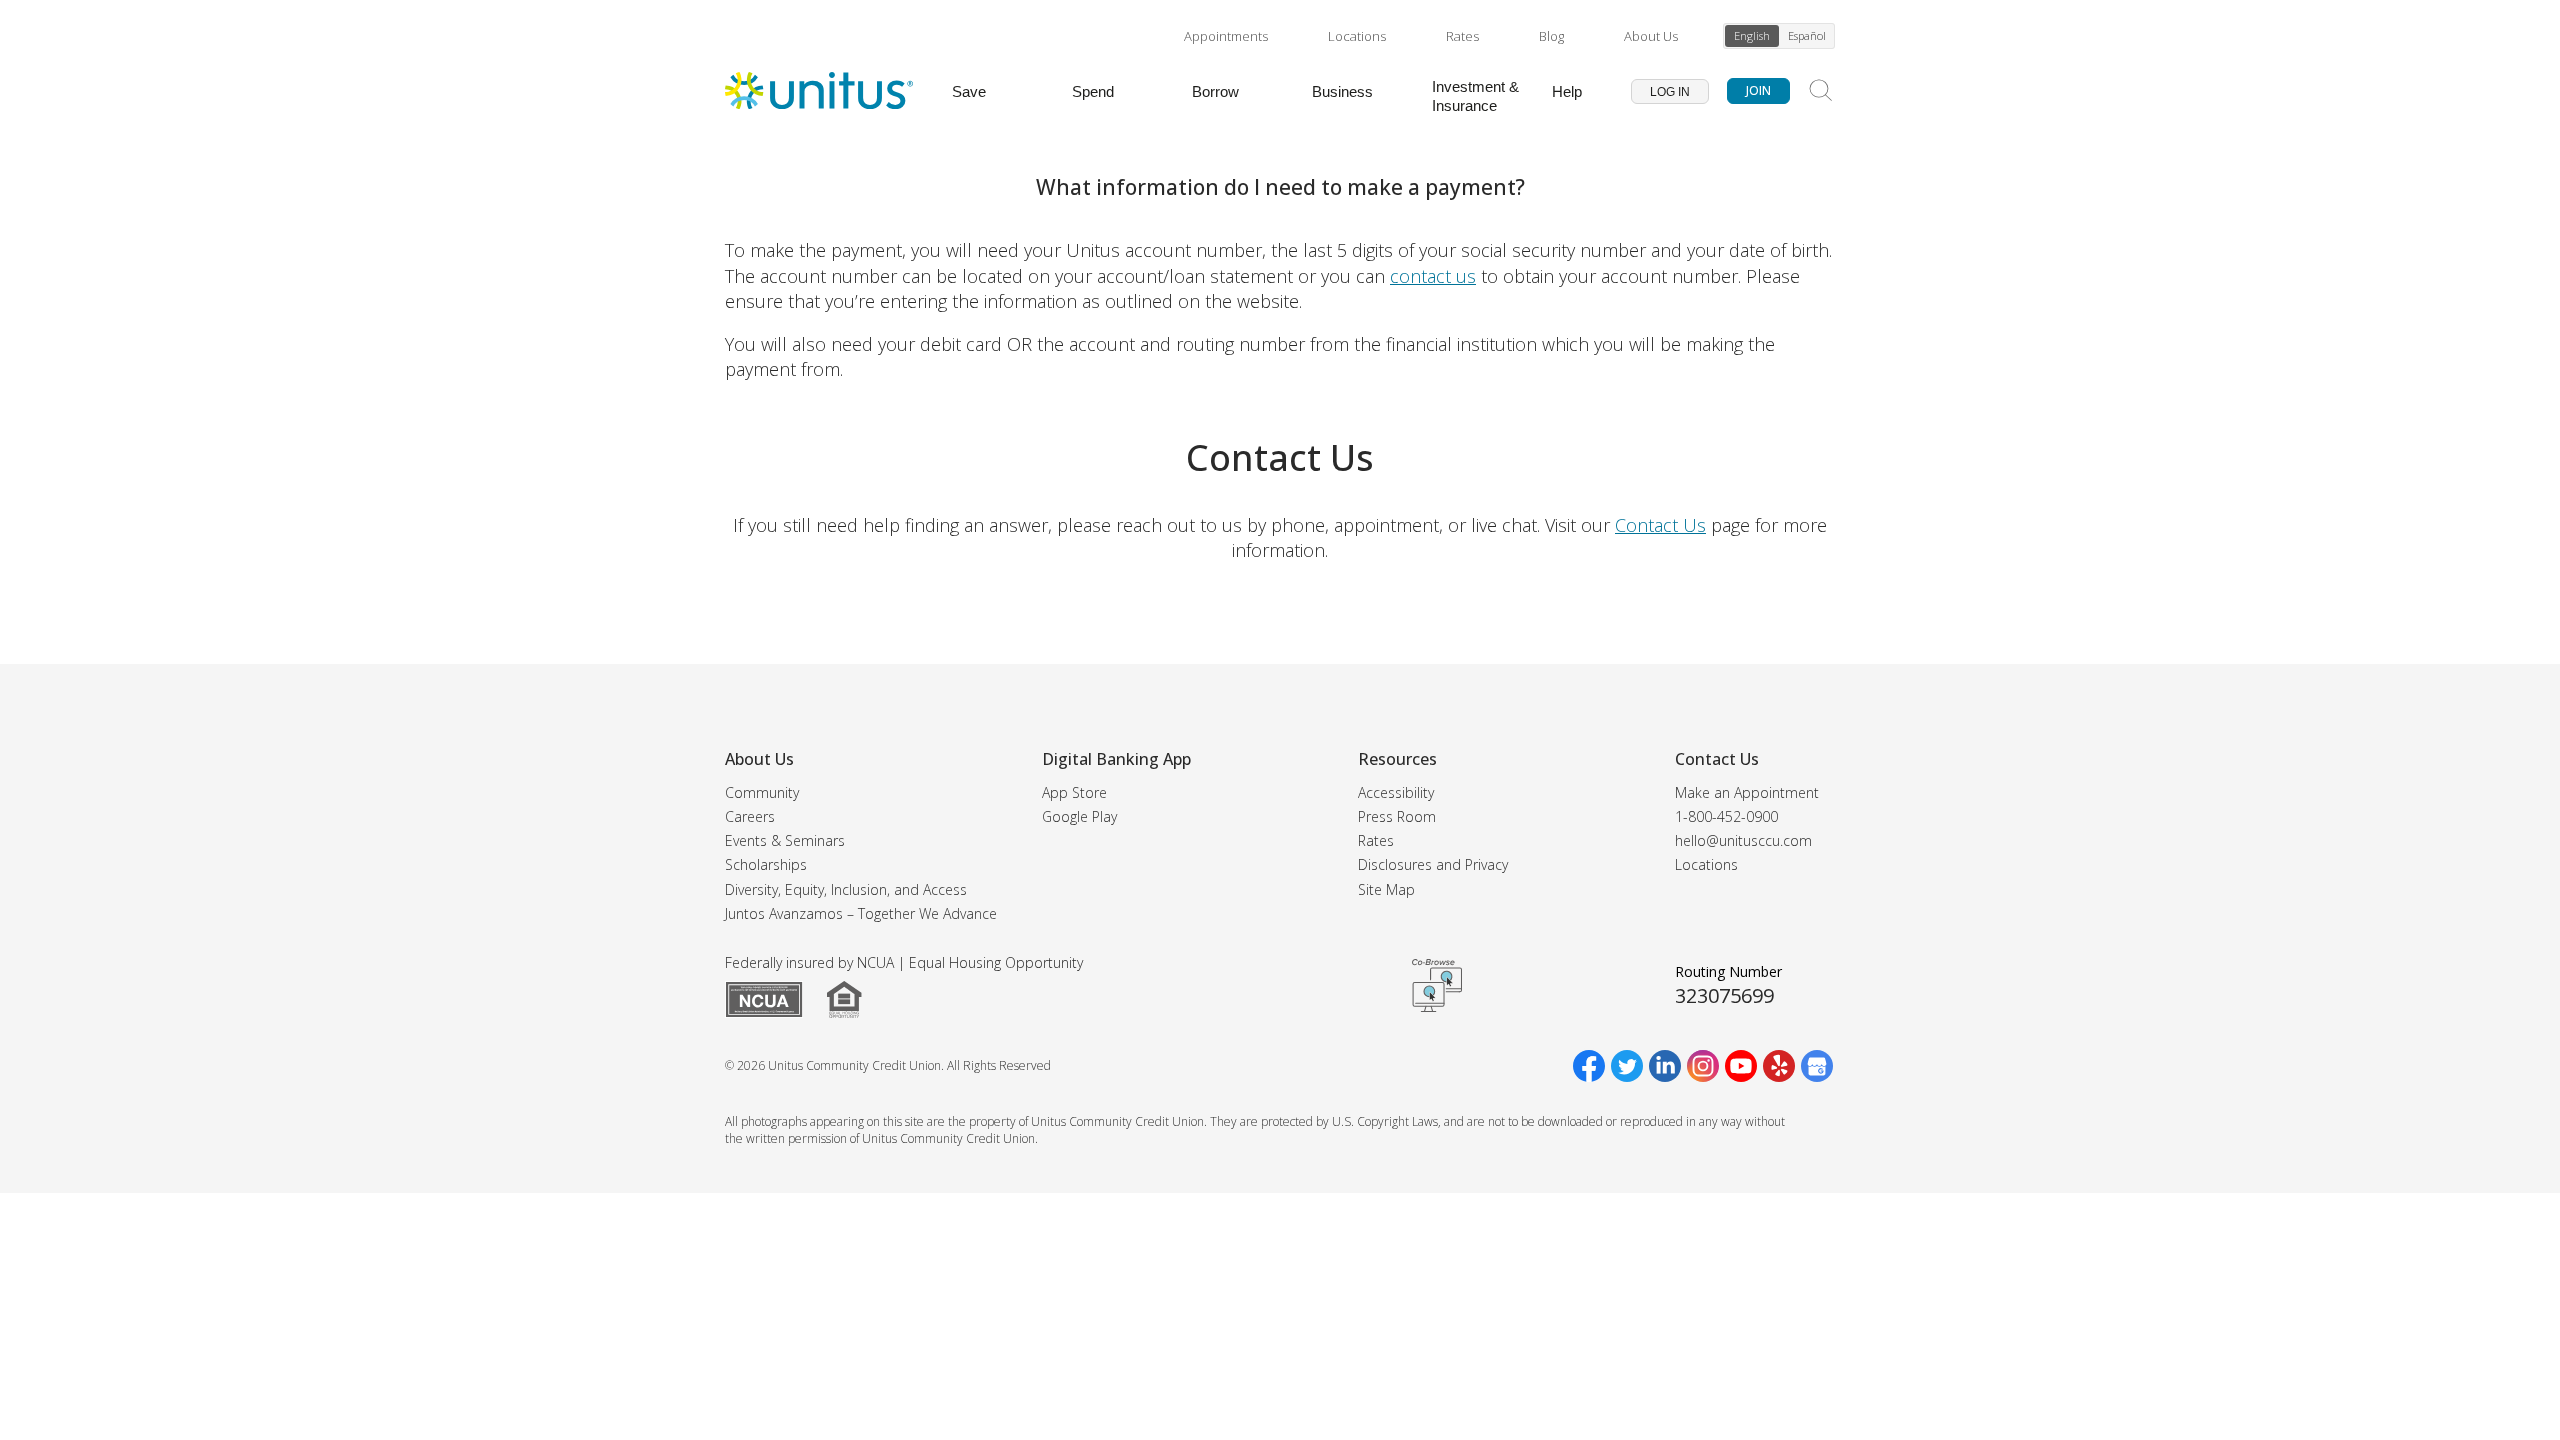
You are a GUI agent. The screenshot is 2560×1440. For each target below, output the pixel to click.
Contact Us (1660, 525)
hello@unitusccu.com (1743, 840)
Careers (750, 816)
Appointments (1226, 36)
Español (1807, 35)
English (1752, 35)
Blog (1551, 36)
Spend (1093, 91)
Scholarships (766, 864)
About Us (1651, 36)
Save (969, 91)
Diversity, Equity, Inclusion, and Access (846, 889)
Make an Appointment (1747, 792)
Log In (1670, 92)
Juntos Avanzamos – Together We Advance (861, 913)
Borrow (1215, 91)
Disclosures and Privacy (1433, 864)
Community (762, 792)
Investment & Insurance (1475, 96)
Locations (1357, 36)
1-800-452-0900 (1726, 816)
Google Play (1079, 816)
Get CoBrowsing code (1437, 986)
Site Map (1386, 889)
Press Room (1397, 816)
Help (1567, 91)
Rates (1462, 36)
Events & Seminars (785, 840)
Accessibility (1396, 792)
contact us (1433, 276)
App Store (1074, 792)
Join (1758, 90)
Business (1342, 91)
